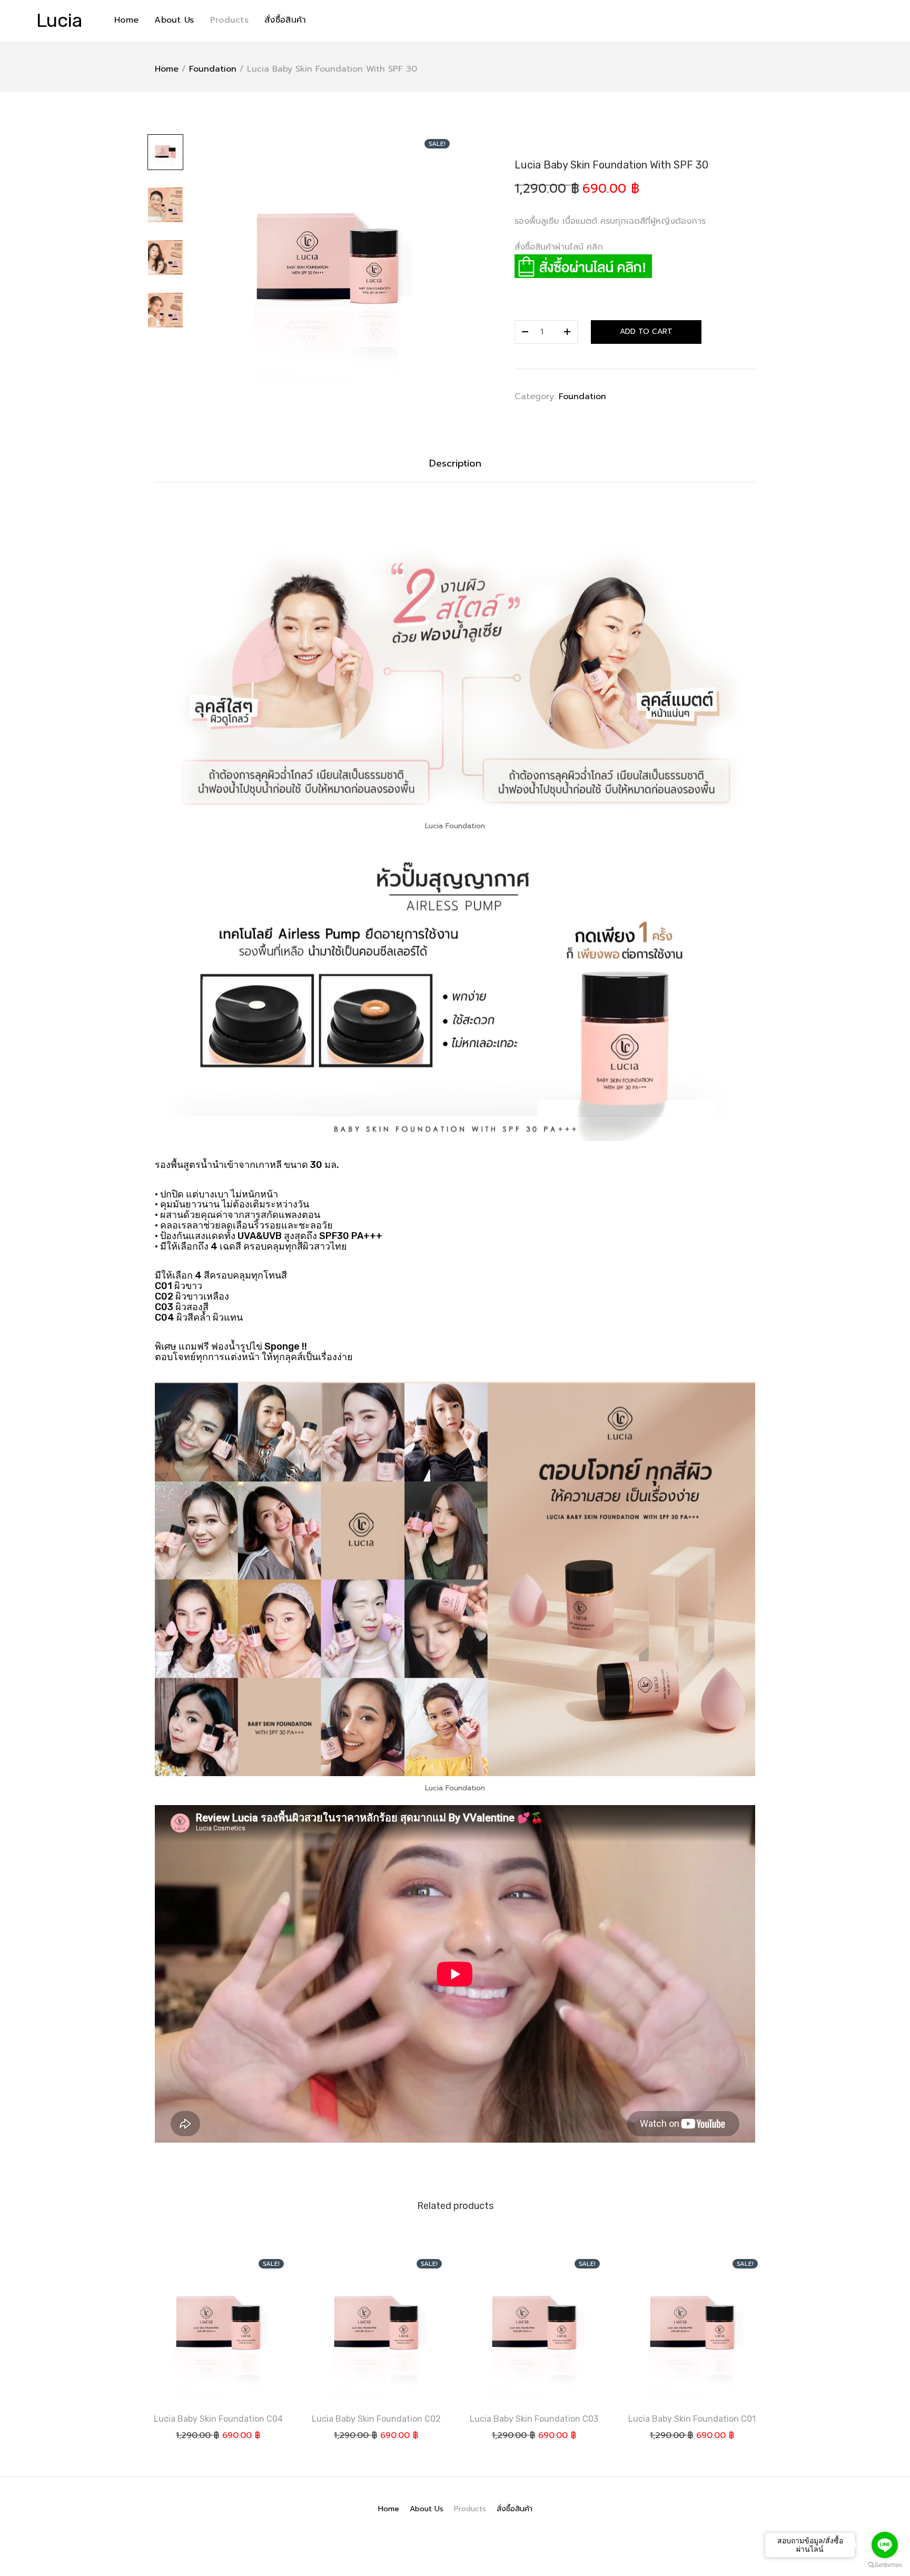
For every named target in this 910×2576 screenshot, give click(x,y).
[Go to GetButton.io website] (885, 2565)
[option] (327, 262)
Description (455, 463)
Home (126, 20)
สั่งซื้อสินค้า (285, 20)
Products (229, 20)
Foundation (213, 69)
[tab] (455, 464)
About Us (174, 20)
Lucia (60, 20)
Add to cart (646, 331)
